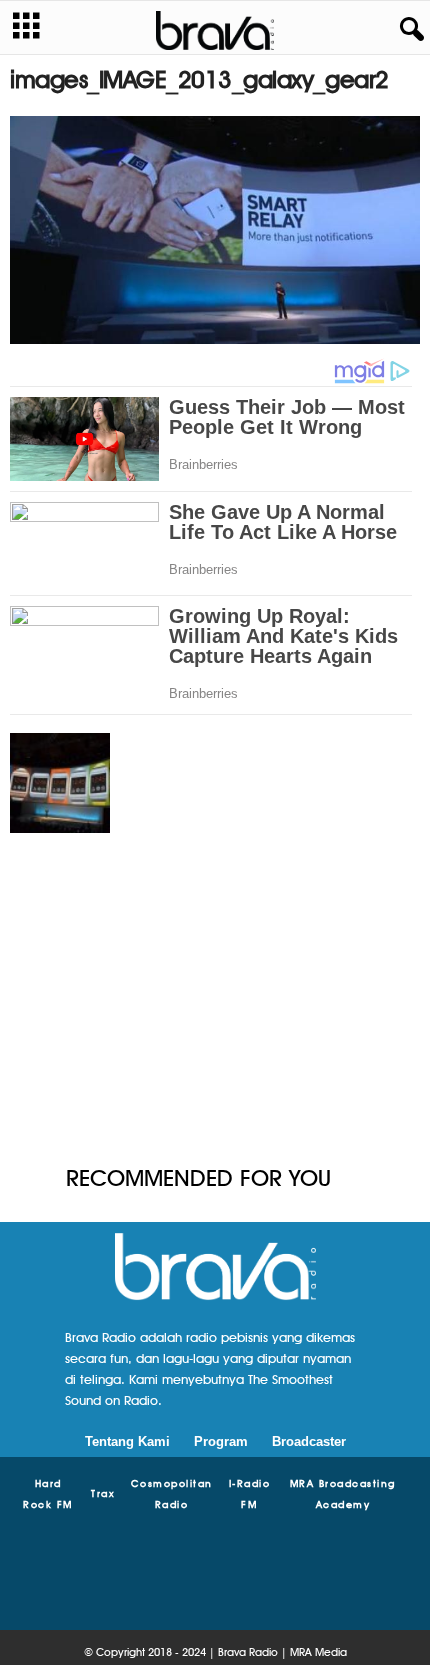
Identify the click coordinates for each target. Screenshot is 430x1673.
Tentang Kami (127, 1441)
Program (221, 1441)
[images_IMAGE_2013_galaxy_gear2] (215, 230)
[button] (408, 30)
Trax (103, 1493)
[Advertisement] (215, 1001)
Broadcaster (309, 1441)
